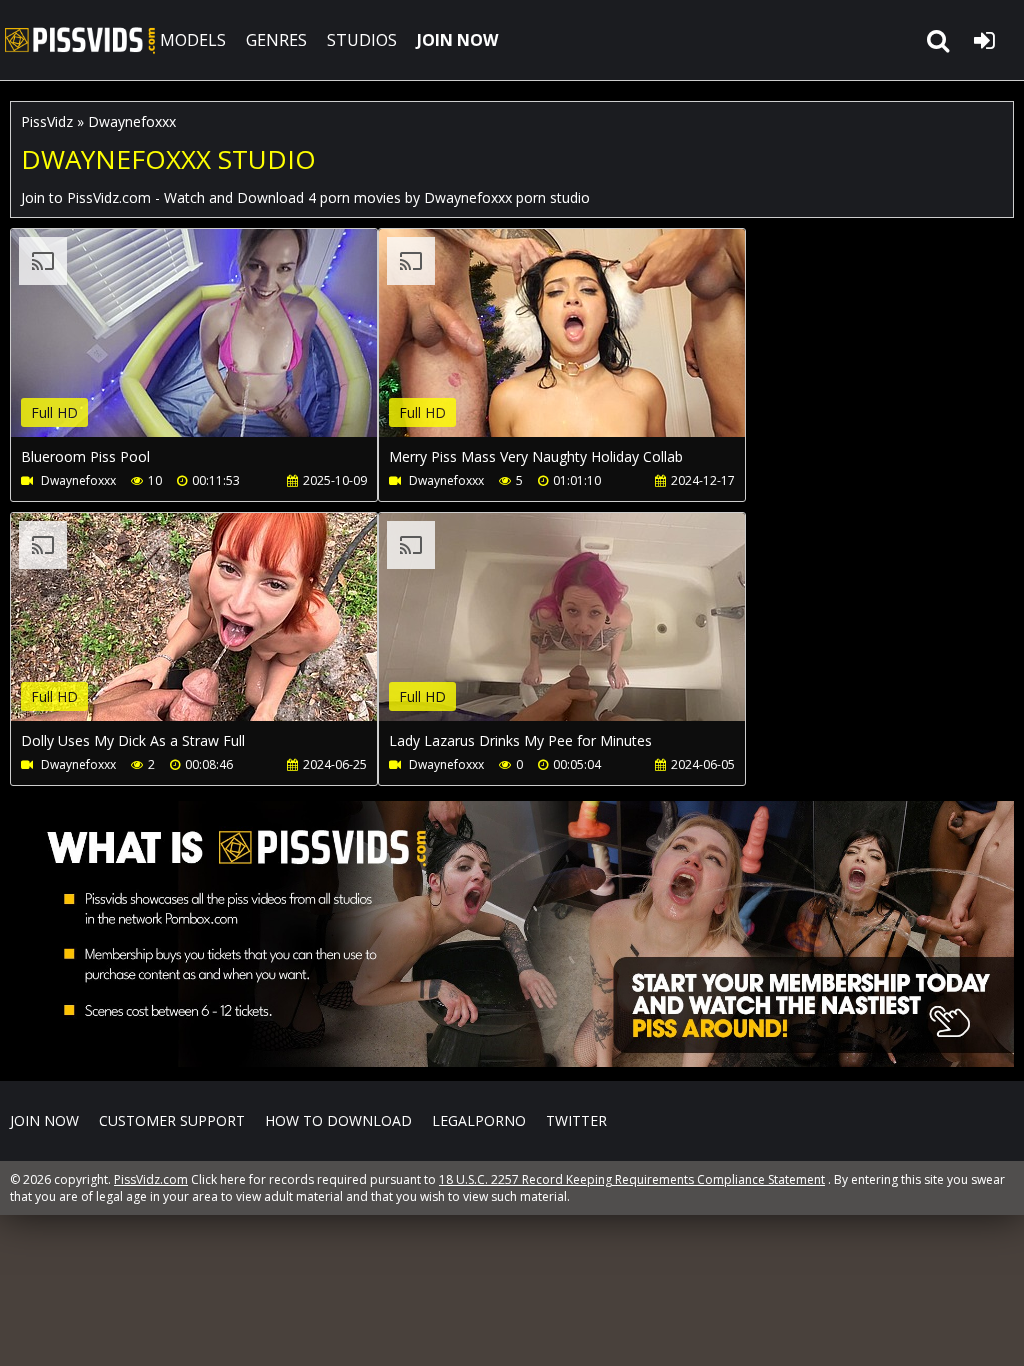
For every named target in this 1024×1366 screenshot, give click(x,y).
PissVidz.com (80, 40)
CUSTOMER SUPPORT (172, 1120)
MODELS (193, 40)
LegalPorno (479, 1120)
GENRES (276, 40)
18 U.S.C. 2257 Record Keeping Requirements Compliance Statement (632, 1179)
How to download (338, 1120)
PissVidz (47, 121)
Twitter (576, 1120)
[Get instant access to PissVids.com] (512, 1061)
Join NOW (44, 1120)
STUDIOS (362, 40)
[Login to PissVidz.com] (984, 40)
